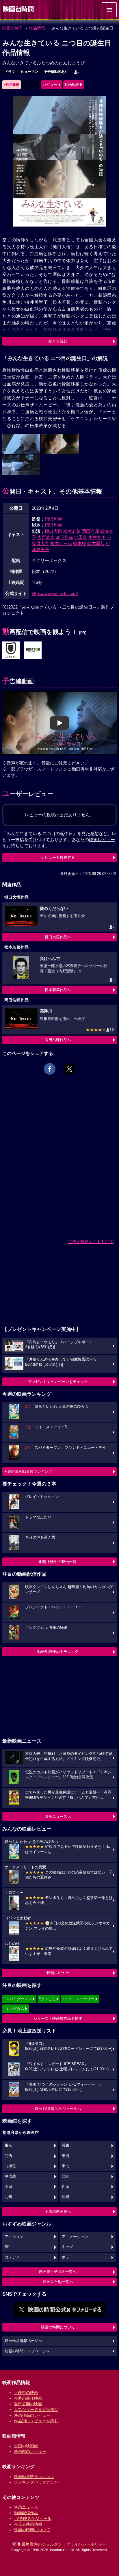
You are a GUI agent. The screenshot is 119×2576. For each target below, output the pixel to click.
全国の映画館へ (58, 2211)
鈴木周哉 (96, 543)
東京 (8, 2145)
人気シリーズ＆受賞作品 (36, 2410)
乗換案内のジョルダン (42, 2544)
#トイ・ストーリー (78, 1999)
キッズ (67, 2247)
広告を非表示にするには (90, 1242)
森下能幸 (64, 537)
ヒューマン (29, 72)
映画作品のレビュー (32, 2415)
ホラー (67, 2257)
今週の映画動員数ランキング (28, 1471)
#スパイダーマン (18, 1999)
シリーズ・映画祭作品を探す (58, 2018)
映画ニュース (26, 2507)
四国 (66, 2187)
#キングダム (14, 2009)
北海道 (10, 2166)
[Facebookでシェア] (50, 1069)
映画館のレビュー (30, 2451)
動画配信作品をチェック (58, 1652)
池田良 (81, 537)
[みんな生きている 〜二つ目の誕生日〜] (33, 650)
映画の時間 (12, 28)
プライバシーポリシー (86, 2544)
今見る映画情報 (28, 2524)
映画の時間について (58, 2327)
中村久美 (97, 537)
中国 (8, 2187)
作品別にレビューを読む (36, 2421)
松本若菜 (72, 531)
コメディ (12, 2257)
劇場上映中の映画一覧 (58, 1562)
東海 (66, 2156)
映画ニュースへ (58, 1816)
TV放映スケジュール (33, 2518)
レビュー (50, 85)
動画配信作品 (26, 2513)
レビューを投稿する (58, 857)
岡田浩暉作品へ (58, 1040)
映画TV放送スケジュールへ (58, 2109)
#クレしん (47, 1999)
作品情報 (37, 28)
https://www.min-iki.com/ (55, 593)
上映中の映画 (26, 2393)
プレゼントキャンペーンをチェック (58, 1382)
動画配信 (72, 85)
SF (7, 2247)
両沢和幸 (53, 519)
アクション (14, 2237)
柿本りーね (61, 543)
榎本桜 (80, 543)
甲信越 (10, 2176)
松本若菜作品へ (58, 990)
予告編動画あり (56, 72)
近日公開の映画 (28, 2404)
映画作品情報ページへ (23, 2341)
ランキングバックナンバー (38, 2482)
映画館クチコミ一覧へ (58, 2272)
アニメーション (75, 2237)
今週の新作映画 (28, 2398)
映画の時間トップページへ (27, 2351)
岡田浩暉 (90, 531)
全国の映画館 (26, 2446)
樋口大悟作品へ (58, 937)
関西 (8, 2156)
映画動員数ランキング (34, 2477)
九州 (8, 2197)
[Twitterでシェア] (69, 1069)
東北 (66, 2166)
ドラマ (10, 72)
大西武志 (46, 537)
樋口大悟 (53, 531)
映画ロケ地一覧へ (58, 2282)
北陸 (66, 2176)
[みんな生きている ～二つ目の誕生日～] (11, 650)
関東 (66, 2145)
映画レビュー (58, 1973)
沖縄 (66, 2197)
